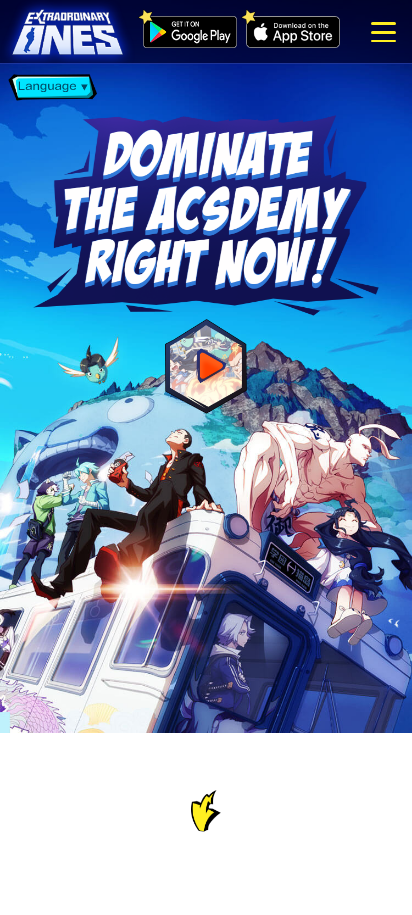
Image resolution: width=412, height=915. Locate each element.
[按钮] (383, 32)
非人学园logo (67, 34)
